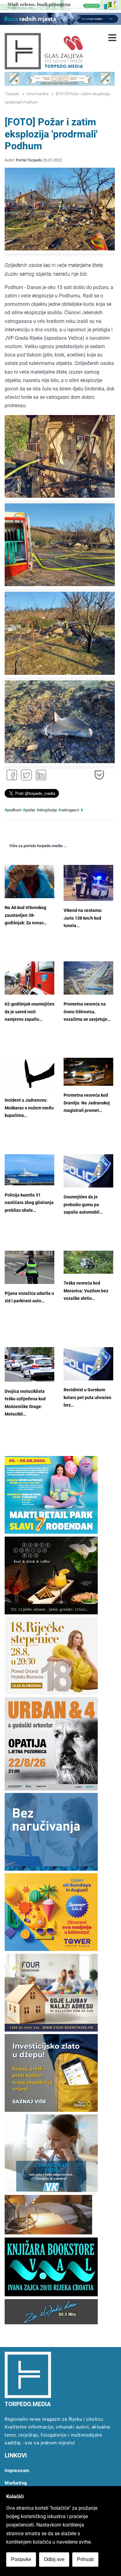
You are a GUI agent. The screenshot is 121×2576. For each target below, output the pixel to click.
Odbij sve (54, 2559)
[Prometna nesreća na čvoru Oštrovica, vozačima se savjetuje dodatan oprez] (88, 978)
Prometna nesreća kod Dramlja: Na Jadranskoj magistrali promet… (87, 1103)
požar (30, 810)
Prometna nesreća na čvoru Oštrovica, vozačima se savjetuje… (87, 1012)
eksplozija (48, 810)
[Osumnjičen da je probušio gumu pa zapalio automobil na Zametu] (88, 1171)
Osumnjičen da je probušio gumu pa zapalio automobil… (83, 1205)
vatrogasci (70, 810)
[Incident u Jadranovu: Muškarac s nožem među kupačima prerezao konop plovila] (29, 1074)
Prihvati (85, 2559)
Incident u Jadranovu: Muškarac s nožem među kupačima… (29, 1108)
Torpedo (12, 94)
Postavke (21, 2559)
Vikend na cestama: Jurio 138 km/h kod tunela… (83, 918)
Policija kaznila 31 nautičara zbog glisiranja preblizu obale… (29, 1203)
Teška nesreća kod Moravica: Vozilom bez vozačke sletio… (86, 1291)
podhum (14, 810)
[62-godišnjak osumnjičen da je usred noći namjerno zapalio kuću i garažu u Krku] (29, 978)
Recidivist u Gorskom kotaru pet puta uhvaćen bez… (87, 1398)
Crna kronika (37, 94)
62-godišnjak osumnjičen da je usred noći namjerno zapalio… (29, 1012)
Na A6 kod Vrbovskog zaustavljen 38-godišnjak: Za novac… (26, 915)
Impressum (17, 2471)
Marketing (16, 2483)
